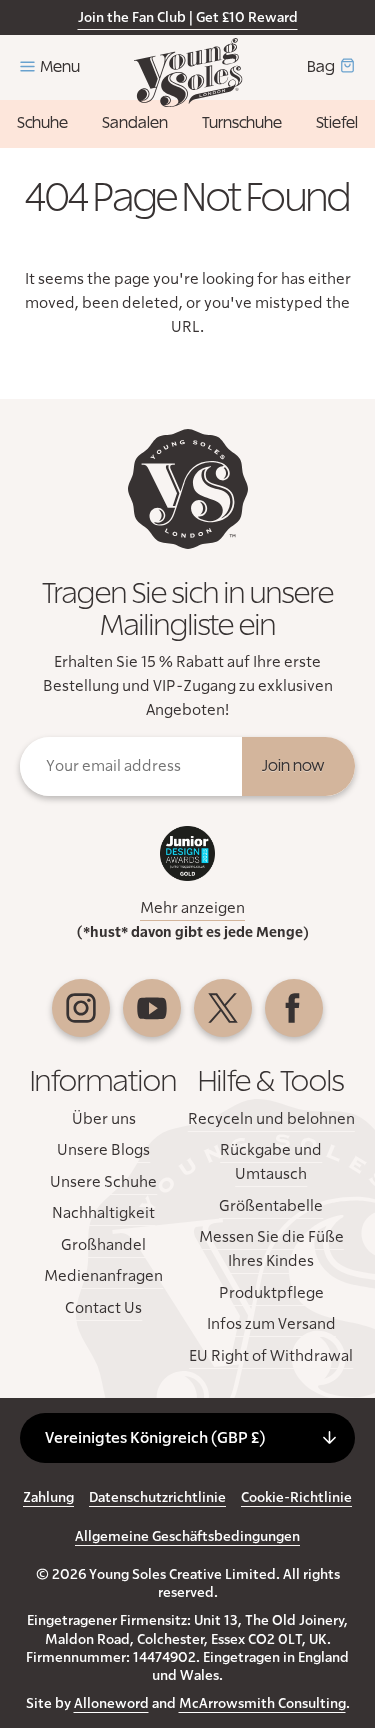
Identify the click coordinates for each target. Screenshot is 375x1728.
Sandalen (135, 123)
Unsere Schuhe (103, 1182)
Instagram (81, 1008)
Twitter (223, 1008)
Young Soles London (187, 72)
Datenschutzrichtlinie (157, 1498)
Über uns (104, 1119)
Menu (60, 67)
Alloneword (111, 1704)
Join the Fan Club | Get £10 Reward (188, 18)
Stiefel (337, 123)
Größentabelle (271, 1206)
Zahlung (48, 1498)
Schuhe (42, 123)
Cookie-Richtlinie (296, 1498)
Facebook (294, 1008)
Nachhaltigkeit (103, 1213)
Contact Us (103, 1308)
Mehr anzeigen (192, 908)
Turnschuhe (242, 123)
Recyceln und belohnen (271, 1119)
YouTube (152, 1008)
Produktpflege (271, 1293)
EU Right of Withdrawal (271, 1356)
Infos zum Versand (271, 1324)
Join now (293, 766)
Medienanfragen (103, 1276)
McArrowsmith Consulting (262, 1704)
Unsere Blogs (103, 1150)
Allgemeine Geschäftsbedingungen (187, 1537)
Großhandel (103, 1245)
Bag (321, 67)
